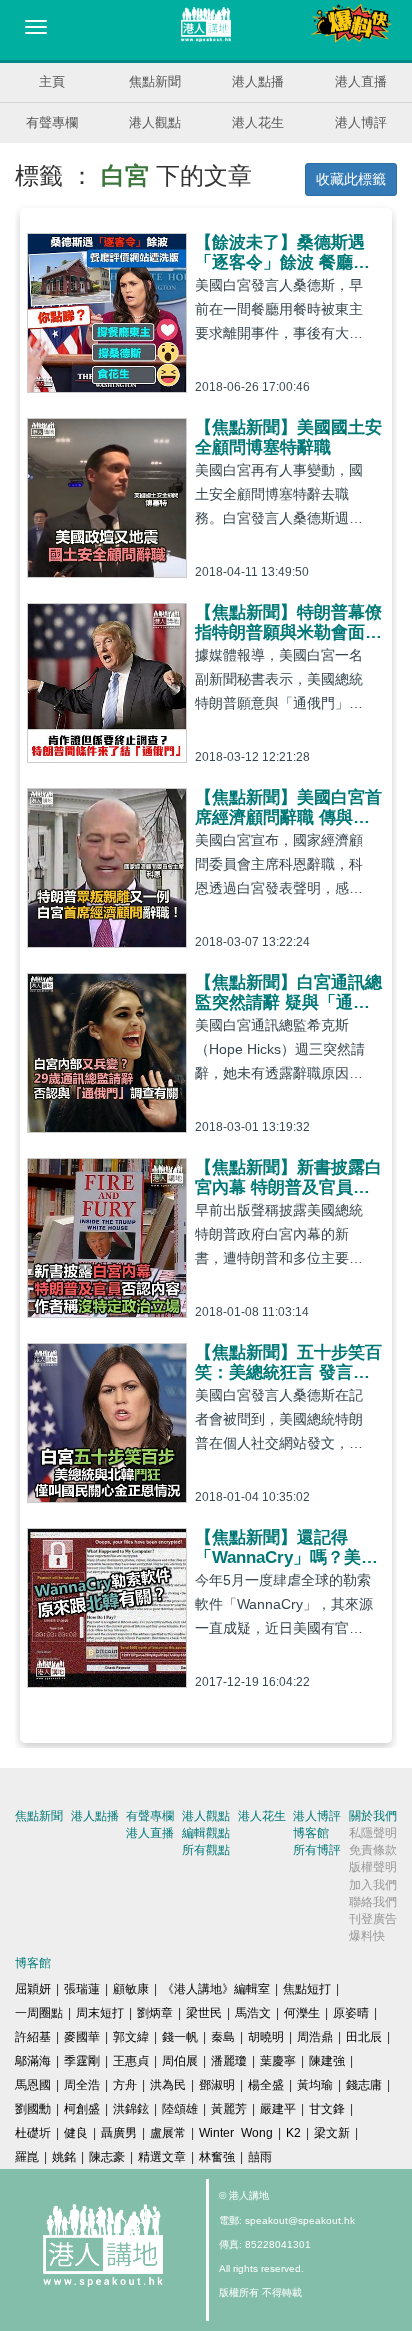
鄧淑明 (217, 2085)
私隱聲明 (373, 1833)
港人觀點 (155, 122)
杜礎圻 (33, 2133)
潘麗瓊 (229, 2061)
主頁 (52, 81)
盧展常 (168, 2133)
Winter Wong (236, 2133)
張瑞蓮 (82, 1989)
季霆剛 (82, 2061)
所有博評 (317, 1850)
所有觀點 (206, 1850)
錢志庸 (364, 2085)
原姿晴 (351, 2013)
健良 (76, 2133)
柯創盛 (82, 2109)
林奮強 (217, 2157)
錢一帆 (180, 2037)
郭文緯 (131, 2037)
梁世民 (204, 2013)
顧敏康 (131, 1989)
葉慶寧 (278, 2061)
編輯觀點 (206, 1833)
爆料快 (367, 1936)
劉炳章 (155, 2013)
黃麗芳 (229, 2109)
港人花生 (258, 122)
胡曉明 (266, 2037)
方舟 (125, 2085)
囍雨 (260, 2157)
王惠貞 (131, 2061)
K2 (293, 2133)
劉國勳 (33, 2109)
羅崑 (27, 2157)
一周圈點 (39, 2013)
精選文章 (162, 2157)
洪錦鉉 (131, 2109)
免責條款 (373, 1850)
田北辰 (364, 2037)
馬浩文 (253, 2013)
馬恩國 (33, 2085)
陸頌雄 (180, 2109)
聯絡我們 (373, 1902)
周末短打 (100, 2013)
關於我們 (373, 1816)
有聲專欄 (52, 122)
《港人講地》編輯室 (216, 1989)
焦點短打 (307, 1989)
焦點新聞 (155, 81)
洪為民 (168, 2085)
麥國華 (82, 2037)
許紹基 (33, 2037)
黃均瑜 (315, 2085)
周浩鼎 (315, 2037)
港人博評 (361, 122)
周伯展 (180, 2061)
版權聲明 (373, 1867)
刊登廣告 (373, 1919)
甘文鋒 (327, 2109)
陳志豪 (107, 2157)
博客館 (311, 1833)
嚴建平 (278, 2109)
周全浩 (82, 2085)
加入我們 (373, 1885)
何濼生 (302, 2013)
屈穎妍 (33, 1989)
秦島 (223, 2037)
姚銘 (64, 2157)
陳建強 (327, 2061)
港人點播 (258, 81)
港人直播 (361, 81)
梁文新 (332, 2133)
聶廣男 (119, 2133)
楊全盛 (266, 2085)
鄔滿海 (33, 2061)
